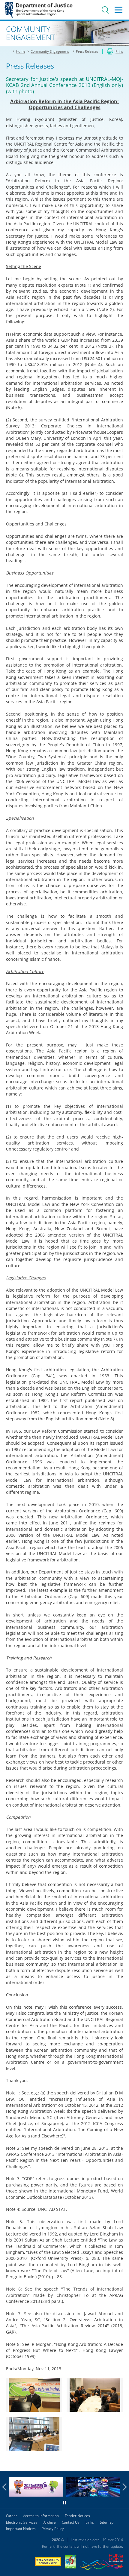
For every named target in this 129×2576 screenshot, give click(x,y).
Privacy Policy (53, 2529)
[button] (6, 2487)
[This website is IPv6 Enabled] (70, 2562)
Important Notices (21, 2529)
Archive (50, 2522)
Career (12, 2516)
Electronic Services (22, 2522)
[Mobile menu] (118, 10)
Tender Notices (77, 2516)
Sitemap (107, 2522)
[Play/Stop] (64, 2503)
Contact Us (71, 2522)
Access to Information (41, 2516)
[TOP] (121, 2463)
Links (90, 2522)
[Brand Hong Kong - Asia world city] (101, 2563)
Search (105, 10)
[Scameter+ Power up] (93, 2495)
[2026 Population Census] (36, 2495)
